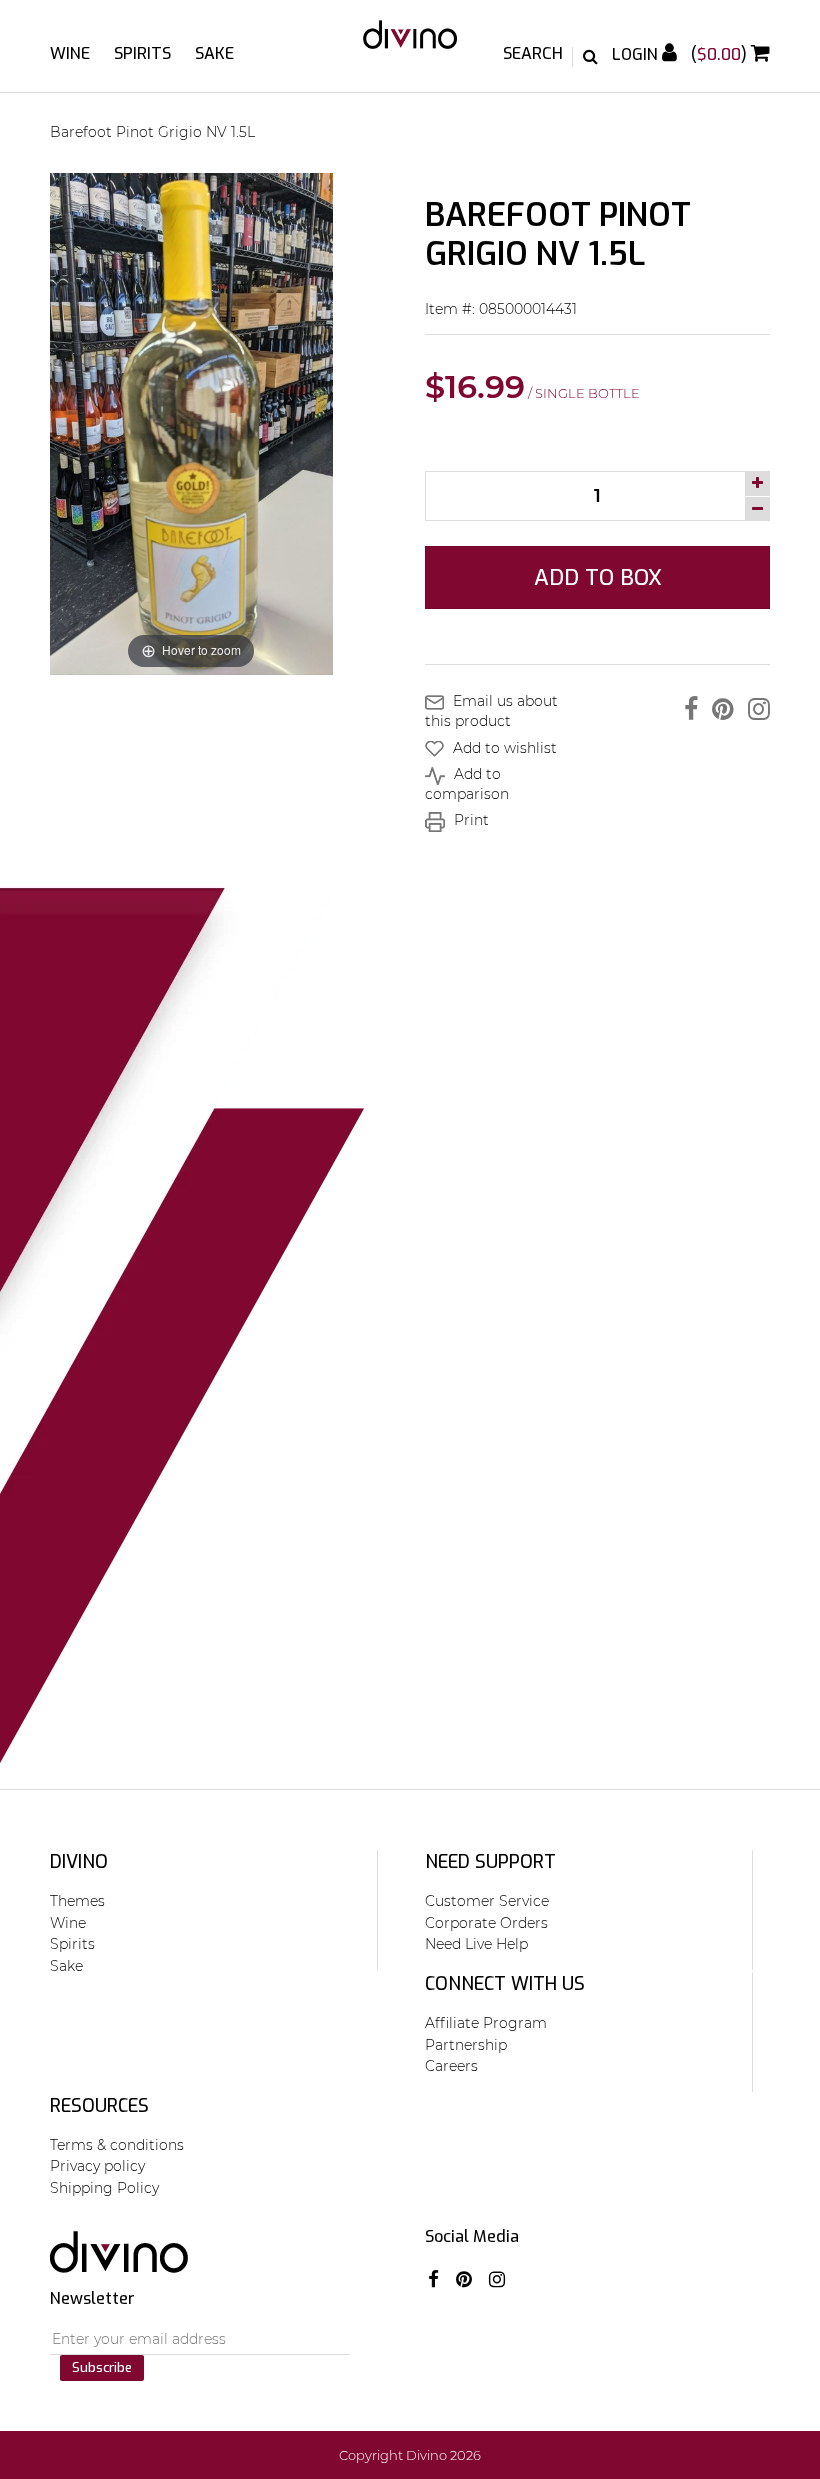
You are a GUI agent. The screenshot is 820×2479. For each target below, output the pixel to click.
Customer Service (487, 1901)
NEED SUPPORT (490, 1862)
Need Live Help (476, 1944)
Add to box (598, 577)
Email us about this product (491, 711)
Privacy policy (97, 2166)
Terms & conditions (117, 2145)
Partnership (466, 2045)
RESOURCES (99, 2106)
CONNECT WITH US (505, 1984)
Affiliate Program (486, 2023)
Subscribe (102, 2367)
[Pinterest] (718, 709)
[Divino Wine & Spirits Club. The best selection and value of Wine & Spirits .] (410, 44)
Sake (214, 53)
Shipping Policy (104, 2188)
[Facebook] (686, 709)
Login (637, 54)
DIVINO (79, 1862)
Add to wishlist (503, 748)
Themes (77, 1901)
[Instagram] (754, 709)
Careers (451, 2066)
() (721, 54)
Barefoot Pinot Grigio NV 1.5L (152, 132)
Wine (70, 53)
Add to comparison (467, 784)
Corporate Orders (486, 1923)
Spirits (142, 53)
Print (469, 820)
